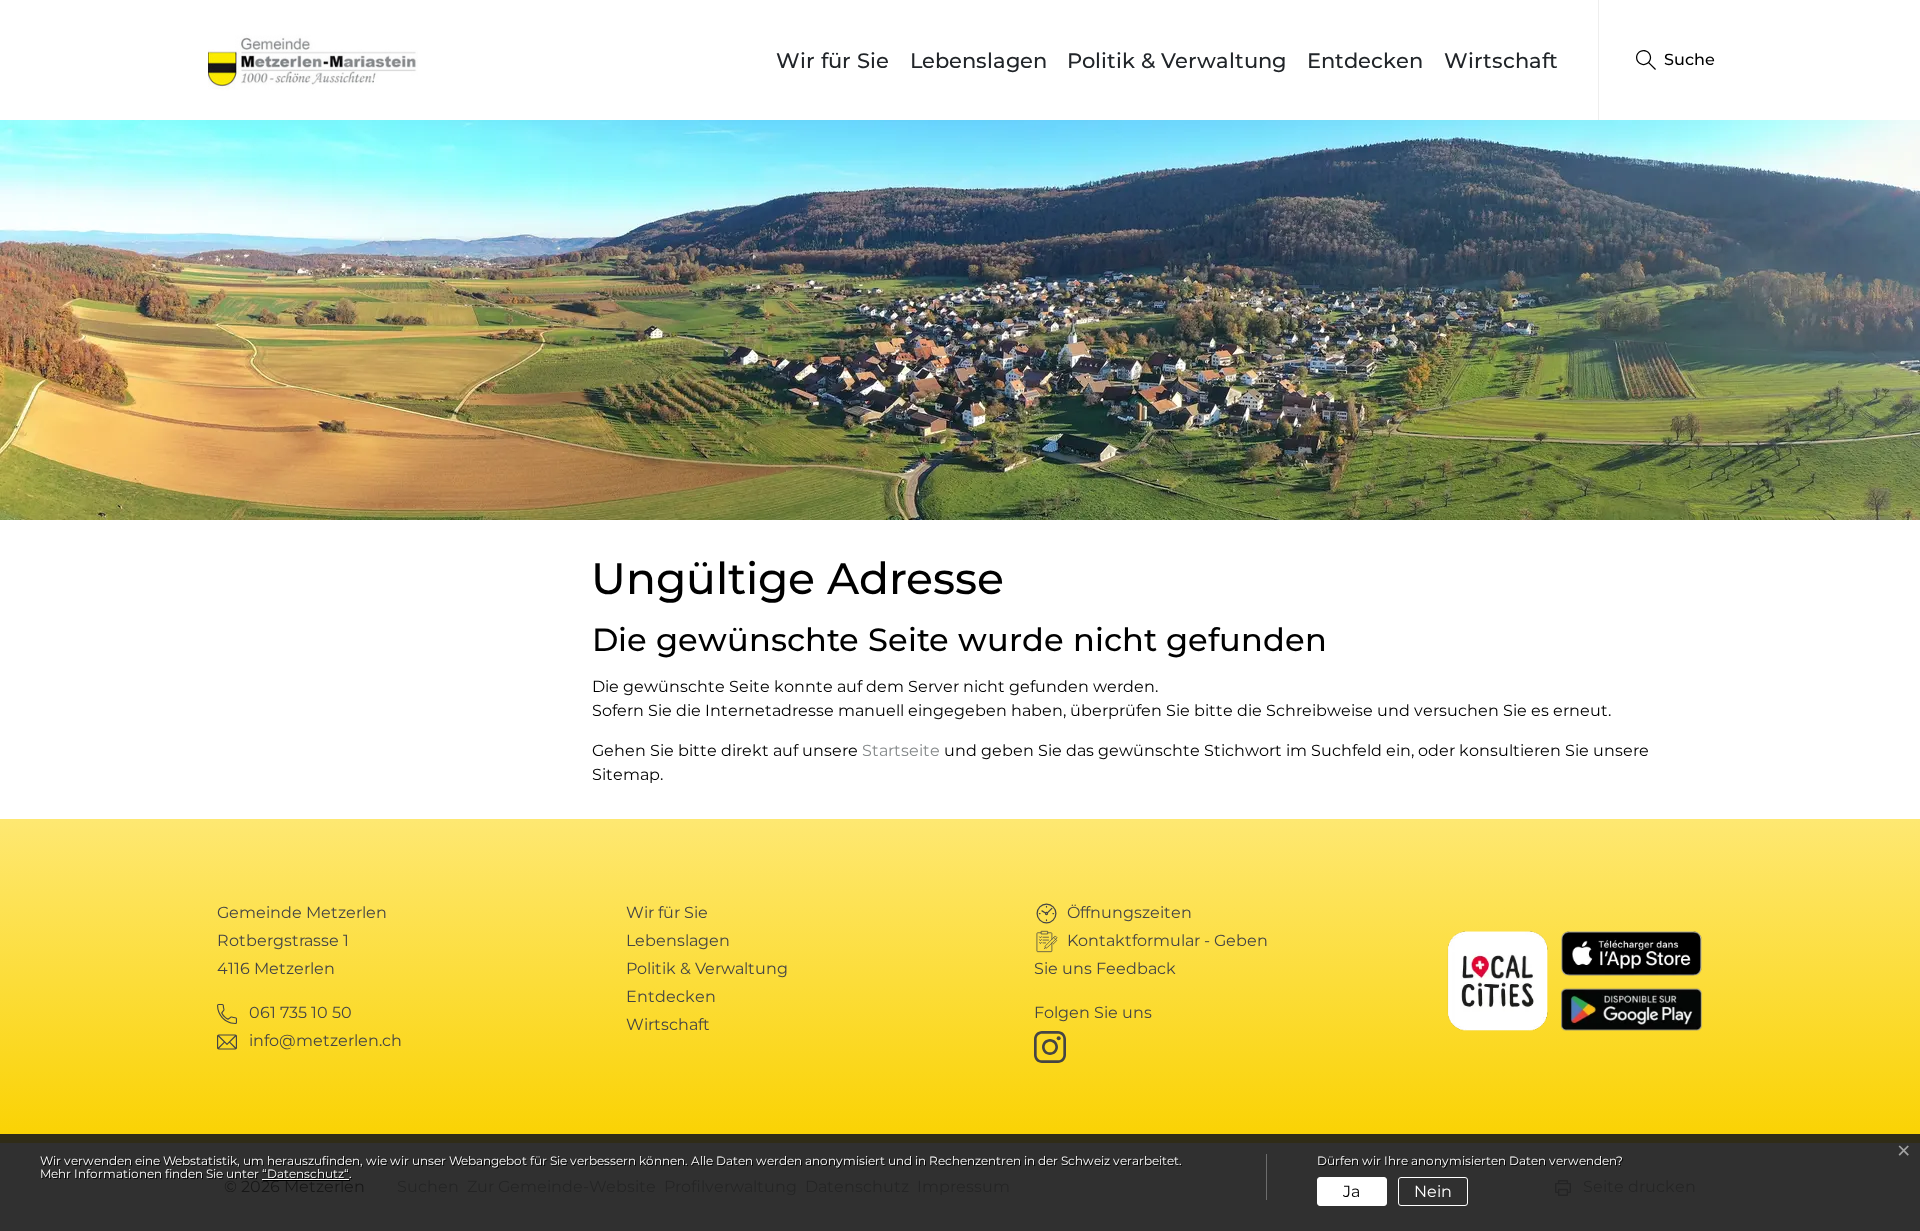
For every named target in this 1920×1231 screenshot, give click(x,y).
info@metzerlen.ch (325, 1040)
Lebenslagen (978, 60)
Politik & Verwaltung (1176, 60)
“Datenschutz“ (305, 1173)
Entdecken (1365, 60)
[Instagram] (1054, 1045)
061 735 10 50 (300, 1012)
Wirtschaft (1501, 60)
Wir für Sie (832, 60)
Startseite (901, 750)
